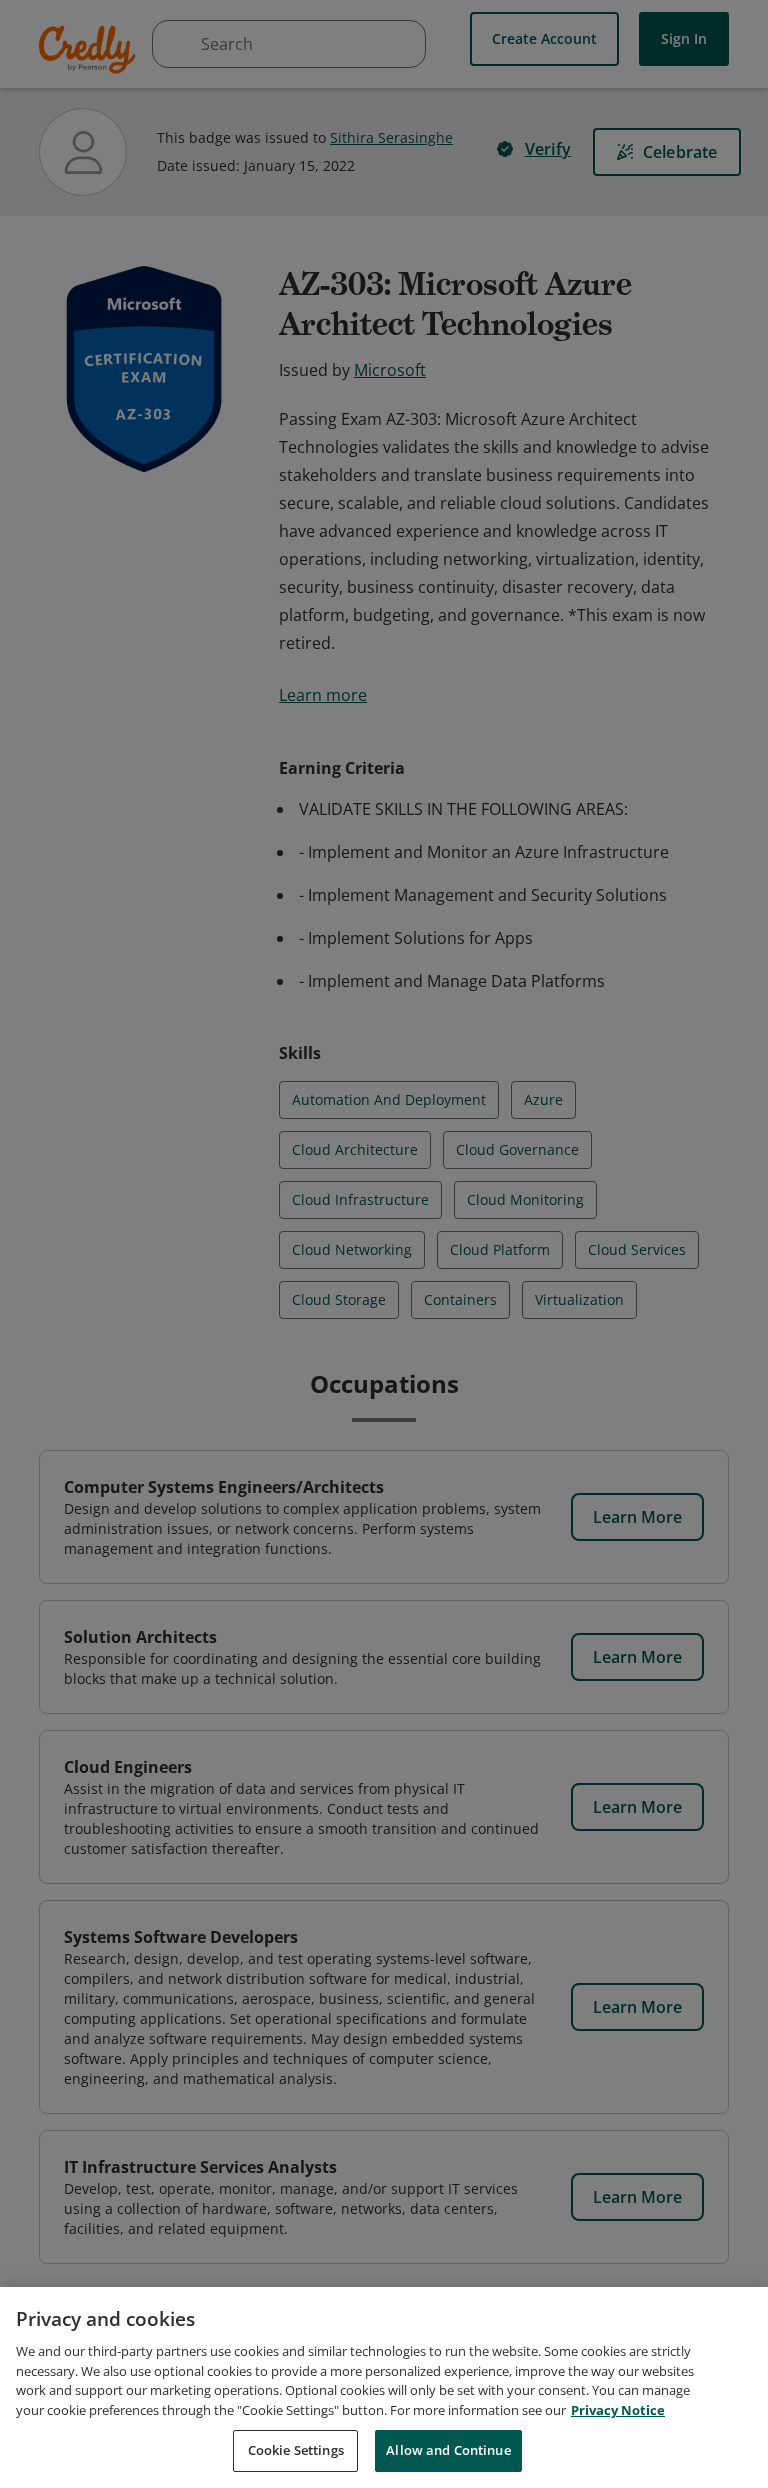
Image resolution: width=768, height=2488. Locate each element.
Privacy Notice (618, 2410)
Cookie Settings (296, 2450)
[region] (384, 2387)
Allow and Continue (448, 2450)
